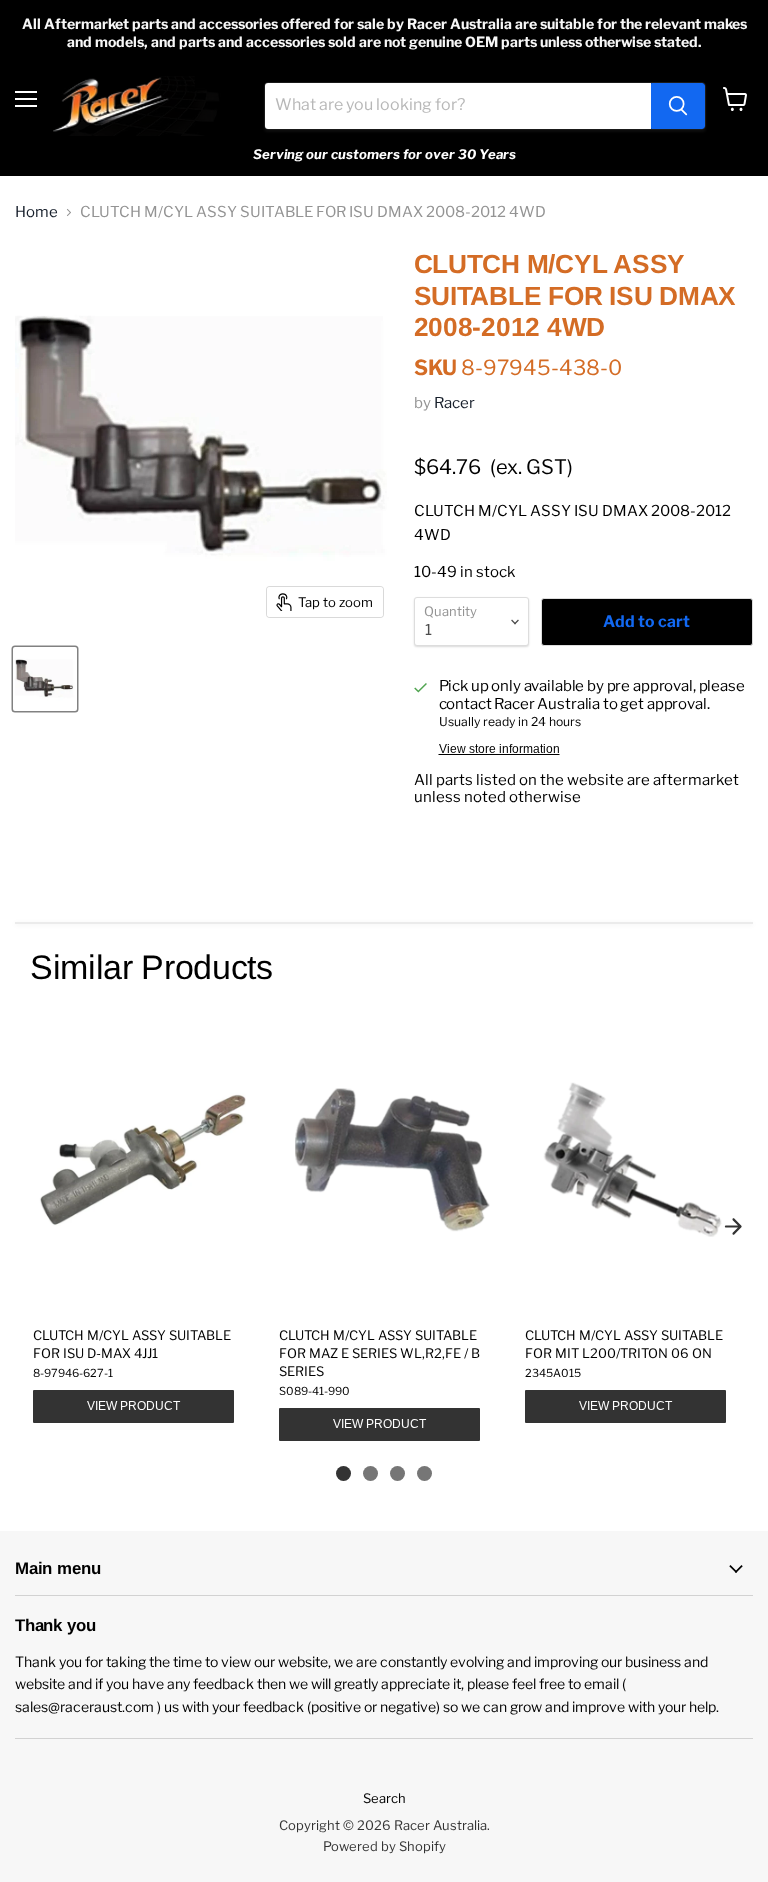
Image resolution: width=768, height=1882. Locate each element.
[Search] (678, 106)
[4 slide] (424, 1473)
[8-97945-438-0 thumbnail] (45, 679)
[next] (733, 1226)
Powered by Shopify (384, 1846)
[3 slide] (397, 1473)
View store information (499, 749)
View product (133, 1406)
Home (36, 212)
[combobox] (458, 106)
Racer (454, 403)
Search (384, 1798)
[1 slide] (343, 1473)
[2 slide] (370, 1473)
